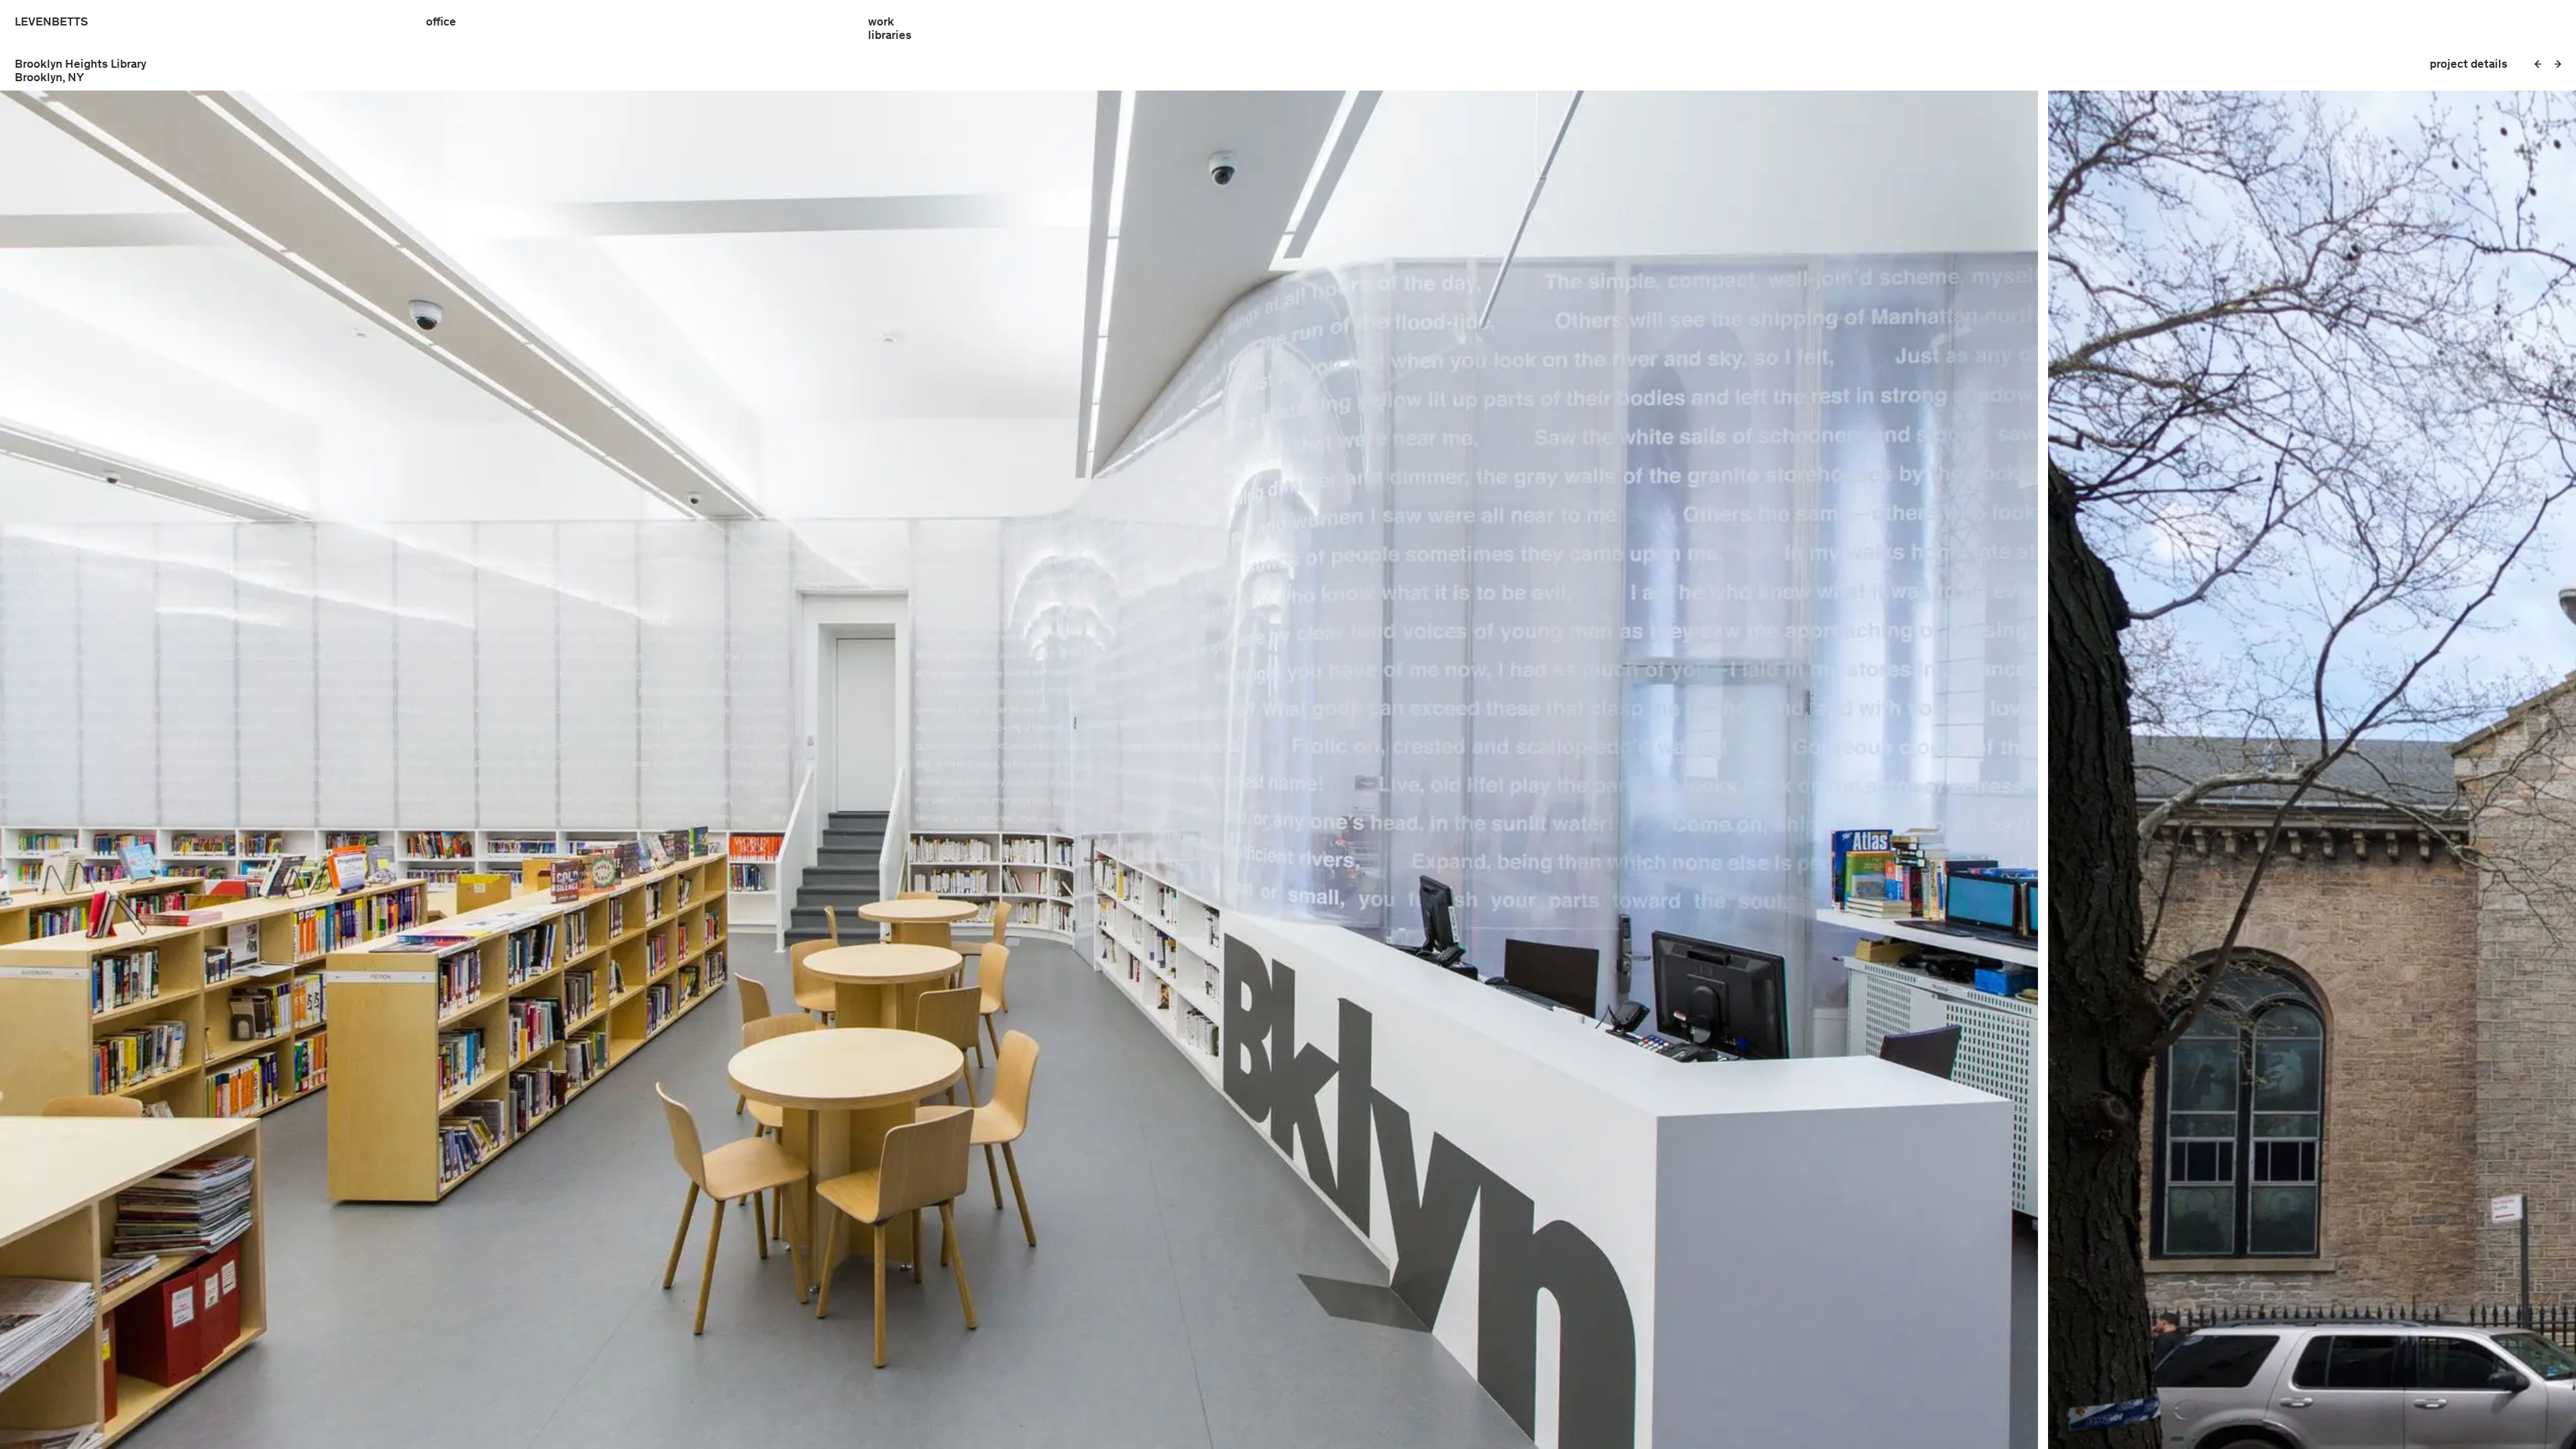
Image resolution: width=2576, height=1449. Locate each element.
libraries (890, 35)
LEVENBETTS (51, 22)
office (441, 21)
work (881, 21)
